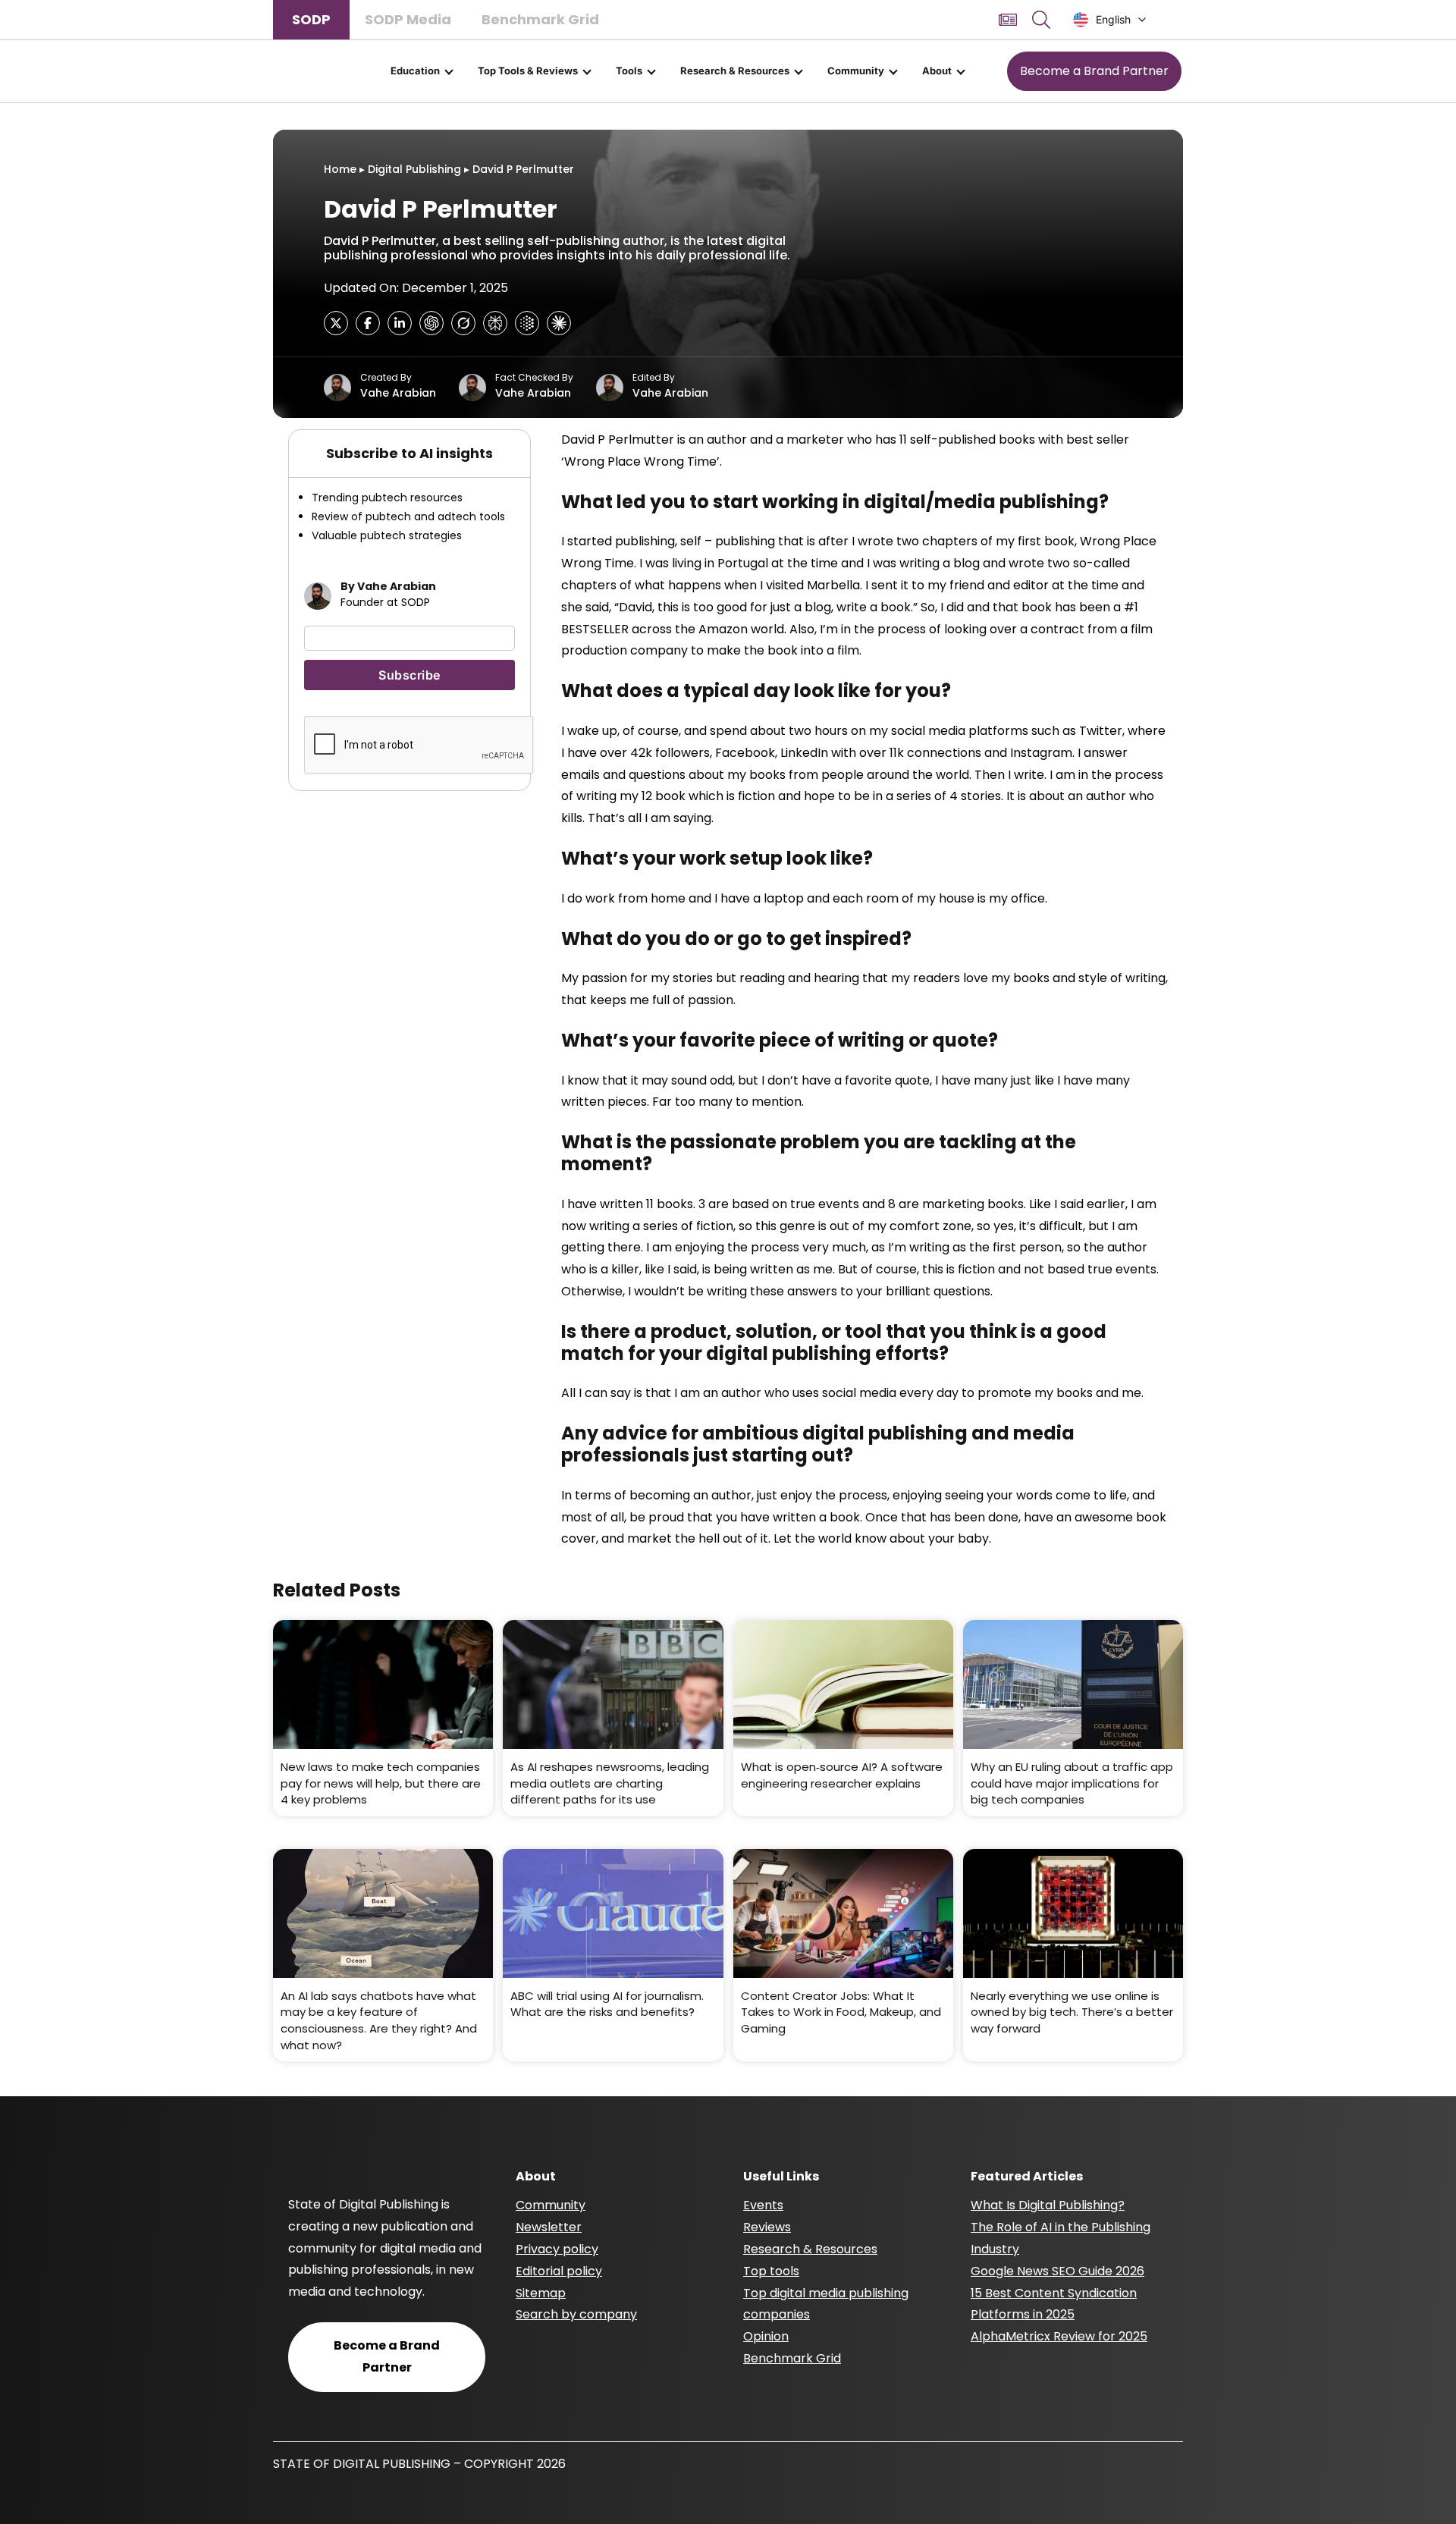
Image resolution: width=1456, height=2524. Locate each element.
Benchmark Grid (540, 19)
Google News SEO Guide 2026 (1057, 2271)
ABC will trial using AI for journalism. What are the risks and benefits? (607, 2004)
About (937, 71)
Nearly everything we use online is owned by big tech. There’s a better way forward (1072, 2012)
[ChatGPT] (431, 323)
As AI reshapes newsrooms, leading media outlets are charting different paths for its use (610, 1783)
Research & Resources (735, 71)
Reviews (767, 2227)
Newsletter (549, 2227)
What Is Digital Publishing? (1048, 2205)
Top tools (771, 2271)
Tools (629, 71)
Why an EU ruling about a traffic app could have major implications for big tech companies (1072, 1783)
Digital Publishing (414, 169)
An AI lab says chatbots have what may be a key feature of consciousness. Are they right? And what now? (379, 2020)
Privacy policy (557, 2249)
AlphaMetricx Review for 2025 (1059, 2336)
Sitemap (541, 2293)
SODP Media (408, 19)
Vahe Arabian (398, 393)
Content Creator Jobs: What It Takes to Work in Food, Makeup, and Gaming (841, 2012)
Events (763, 2205)
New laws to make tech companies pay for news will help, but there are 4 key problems (381, 1783)
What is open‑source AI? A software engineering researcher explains (842, 1775)
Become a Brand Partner (1094, 71)
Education (415, 71)
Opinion (766, 2336)
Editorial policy (559, 2271)
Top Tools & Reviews (528, 71)
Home (340, 169)
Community (856, 71)
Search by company (576, 2314)
